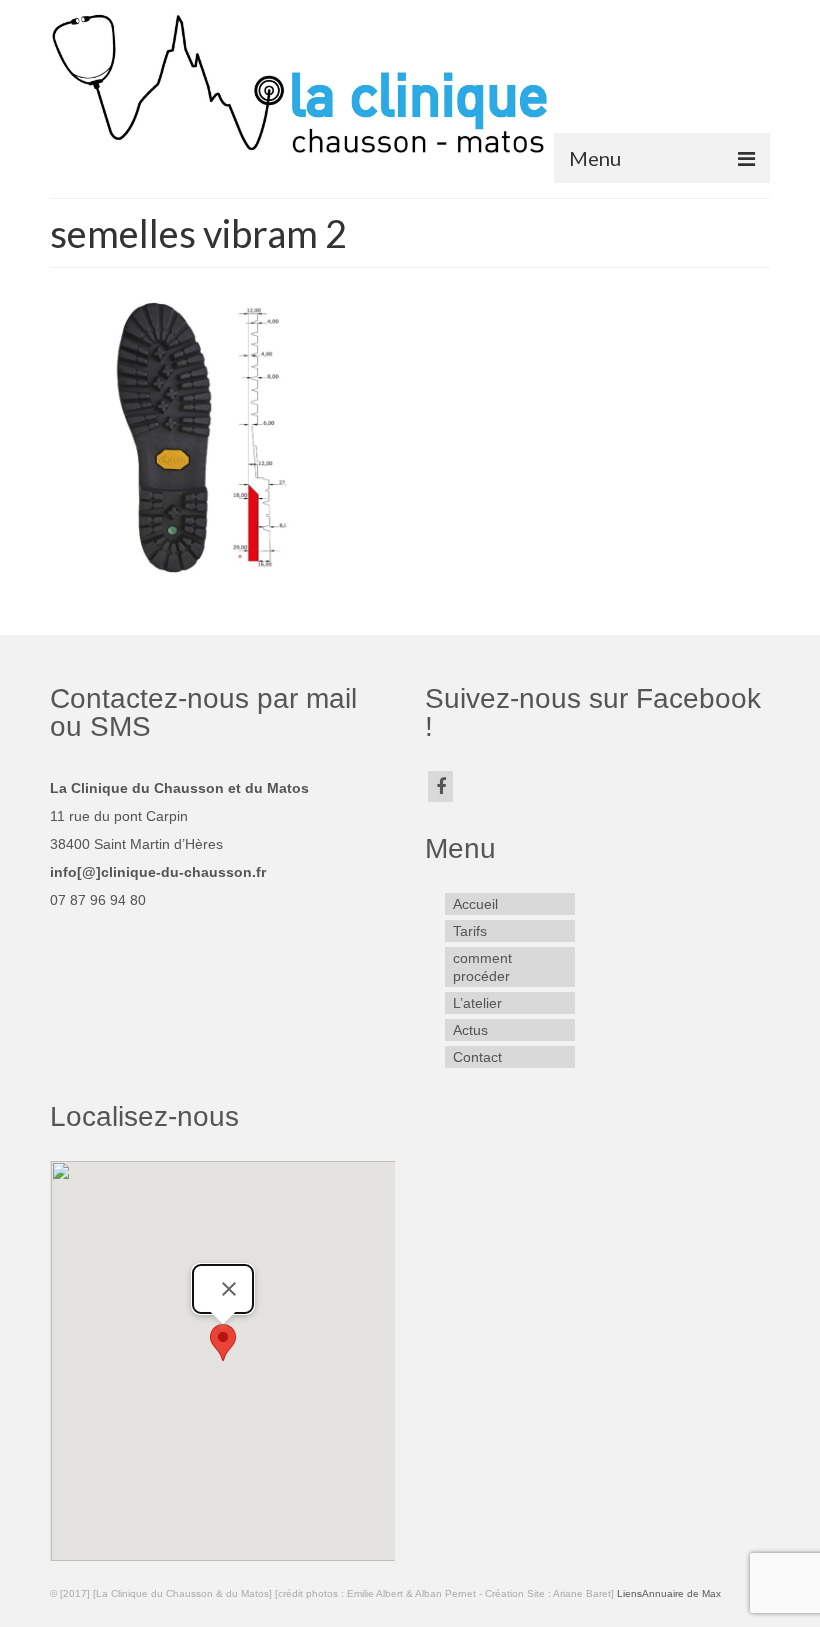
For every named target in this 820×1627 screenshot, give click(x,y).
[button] (223, 1342)
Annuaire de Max (681, 1593)
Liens (629, 1593)
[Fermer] (229, 1289)
